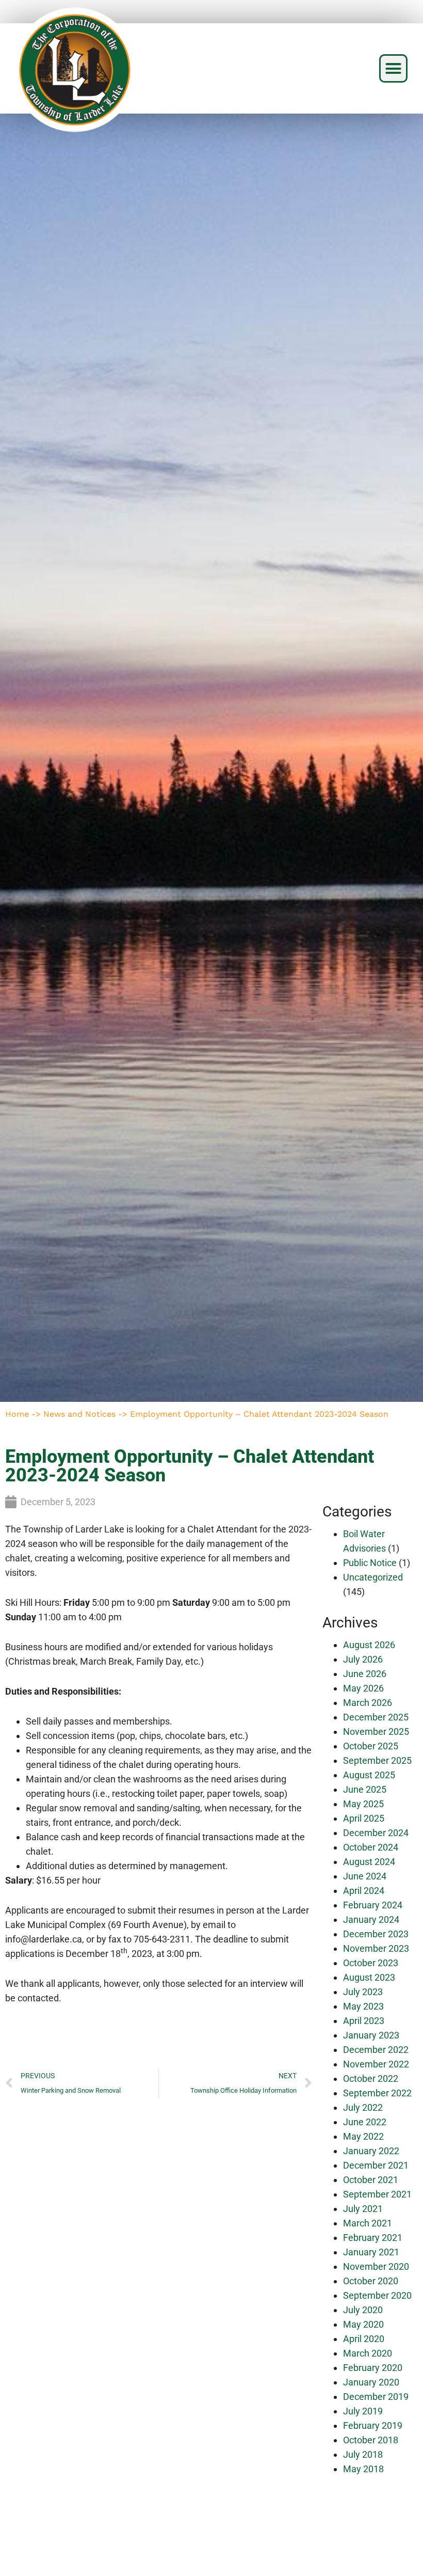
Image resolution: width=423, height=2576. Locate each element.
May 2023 (363, 2006)
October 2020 (371, 2281)
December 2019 (376, 2397)
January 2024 (371, 1919)
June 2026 (365, 1674)
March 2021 (368, 2223)
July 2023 (363, 1992)
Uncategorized (373, 1577)
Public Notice (370, 1563)
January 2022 (371, 2151)
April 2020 (364, 2339)
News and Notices (79, 1414)
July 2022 (363, 2107)
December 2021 (376, 2165)
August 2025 (369, 1775)
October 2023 (371, 1963)
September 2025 (377, 1760)
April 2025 (364, 1818)
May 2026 (363, 1688)
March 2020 (368, 2353)
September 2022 (377, 2093)
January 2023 (371, 2035)
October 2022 (371, 2079)
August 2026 (369, 1645)
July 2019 (363, 2411)
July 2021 (363, 2209)
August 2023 (369, 1977)
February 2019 (373, 2425)
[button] (394, 69)
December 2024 (376, 1833)
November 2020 (376, 2266)
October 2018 (371, 2440)
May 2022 (363, 2136)
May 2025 (363, 1804)
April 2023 (364, 2021)
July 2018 (363, 2454)
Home (17, 1414)
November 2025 (376, 1732)
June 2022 (365, 2122)
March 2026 (368, 1703)
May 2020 (363, 2324)
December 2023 (376, 1934)
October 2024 (371, 1847)
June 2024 (365, 1876)
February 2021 (373, 2238)
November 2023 (376, 1948)
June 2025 (365, 1789)
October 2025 (371, 1746)
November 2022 (376, 2064)
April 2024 (364, 1891)
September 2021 (377, 2194)
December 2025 (376, 1717)
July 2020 (363, 2310)
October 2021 (371, 2180)
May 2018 (363, 2469)
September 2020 (377, 2295)
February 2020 (373, 2368)
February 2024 (373, 1905)
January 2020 (371, 2382)
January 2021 (371, 2252)
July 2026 (363, 1659)
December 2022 (376, 2050)
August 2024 (369, 1862)
